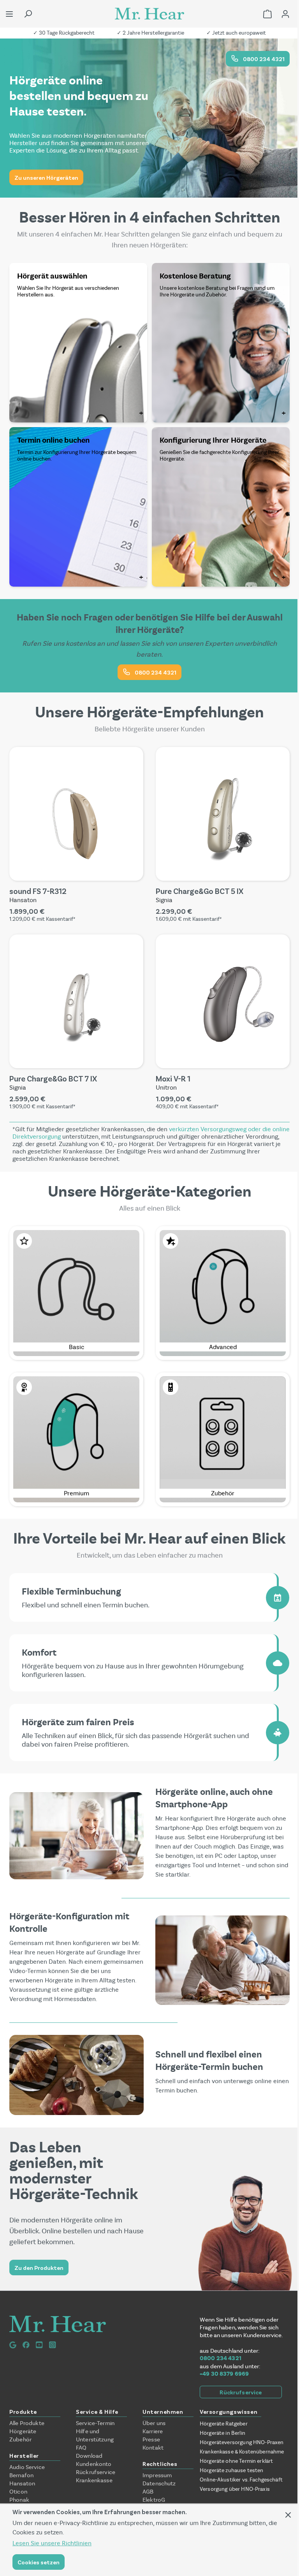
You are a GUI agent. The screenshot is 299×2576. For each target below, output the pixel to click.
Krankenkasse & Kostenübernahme (242, 2452)
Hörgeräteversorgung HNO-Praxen (242, 2442)
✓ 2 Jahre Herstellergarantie (150, 33)
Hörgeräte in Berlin (222, 2433)
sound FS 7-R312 (38, 891)
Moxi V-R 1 (173, 1078)
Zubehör (20, 2439)
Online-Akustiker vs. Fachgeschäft (241, 2480)
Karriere (153, 2431)
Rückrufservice (241, 2392)
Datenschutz (159, 2483)
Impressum (157, 2475)
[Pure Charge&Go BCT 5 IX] (223, 814)
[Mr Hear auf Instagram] (53, 2345)
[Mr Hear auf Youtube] (39, 2345)
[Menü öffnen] (9, 14)
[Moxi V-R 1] (223, 1001)
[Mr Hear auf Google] (13, 2345)
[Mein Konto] (285, 14)
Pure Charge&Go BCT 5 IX (200, 891)
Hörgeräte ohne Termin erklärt (236, 2461)
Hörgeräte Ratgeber (224, 2424)
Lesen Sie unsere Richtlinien (52, 2543)
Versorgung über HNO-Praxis (235, 2489)
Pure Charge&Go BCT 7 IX (53, 1078)
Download (89, 2456)
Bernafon (21, 2475)
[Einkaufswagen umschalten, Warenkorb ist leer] (267, 14)
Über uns (154, 2423)
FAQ (81, 2448)
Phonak (19, 2500)
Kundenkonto (94, 2464)
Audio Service (27, 2467)
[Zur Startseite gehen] (149, 14)
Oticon (18, 2492)
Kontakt (153, 2448)
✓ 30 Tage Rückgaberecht (64, 33)
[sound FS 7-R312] (76, 814)
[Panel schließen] (288, 2515)
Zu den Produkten (39, 2268)
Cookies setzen (39, 2562)
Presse (151, 2439)
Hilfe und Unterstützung (95, 2435)
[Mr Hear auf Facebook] (26, 2345)
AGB (148, 2492)
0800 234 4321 (263, 59)
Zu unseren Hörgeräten (46, 177)
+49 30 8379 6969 (224, 2374)
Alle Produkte (27, 2423)
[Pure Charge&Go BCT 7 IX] (76, 1001)
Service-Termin (95, 2423)
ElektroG (154, 2500)
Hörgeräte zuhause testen (232, 2470)
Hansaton (22, 2483)
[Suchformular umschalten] (28, 14)
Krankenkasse (94, 2480)
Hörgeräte (23, 2431)
